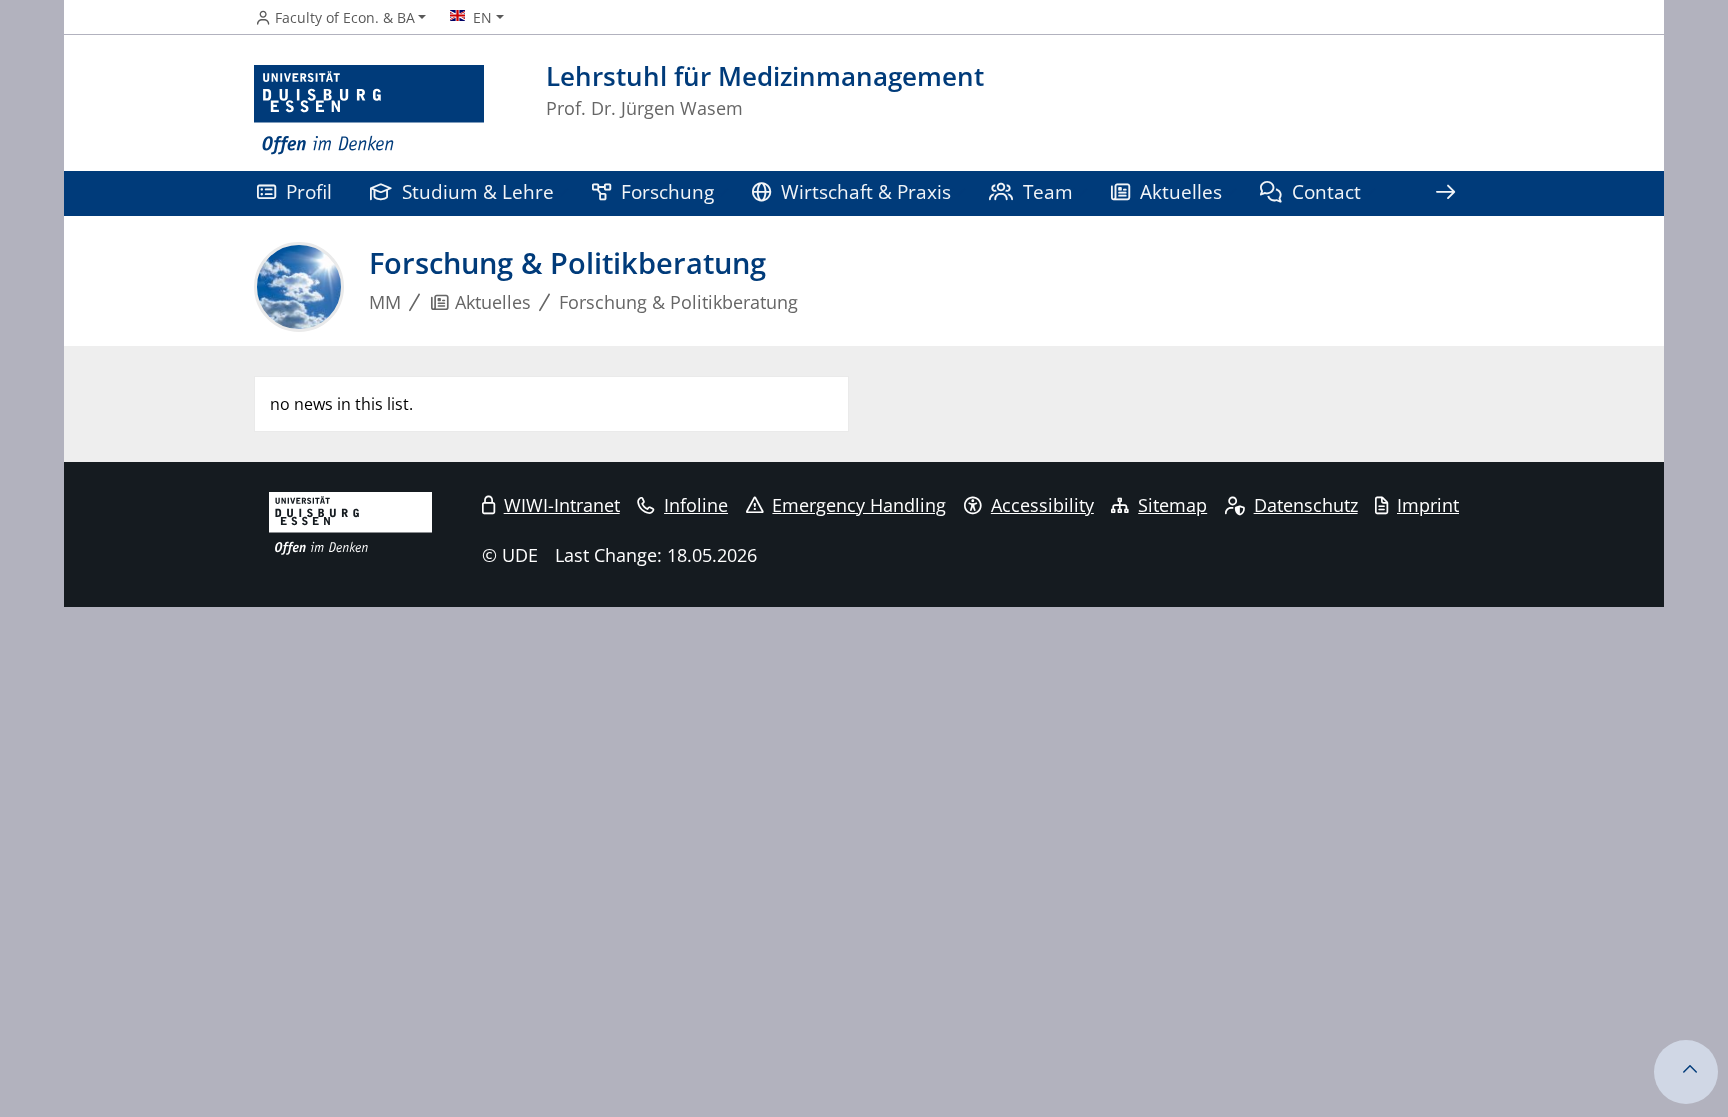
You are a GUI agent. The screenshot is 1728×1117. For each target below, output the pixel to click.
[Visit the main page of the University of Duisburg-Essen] (369, 110)
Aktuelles (1181, 191)
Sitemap (1172, 505)
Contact (1326, 191)
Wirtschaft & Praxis (866, 191)
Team (1048, 191)
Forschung (667, 191)
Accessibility (1042, 505)
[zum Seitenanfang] (1686, 1072)
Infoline (696, 505)
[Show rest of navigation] (1445, 193)
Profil (309, 191)
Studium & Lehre (478, 191)
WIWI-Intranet (562, 505)
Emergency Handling (859, 505)
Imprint (1428, 505)
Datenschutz (1306, 505)
